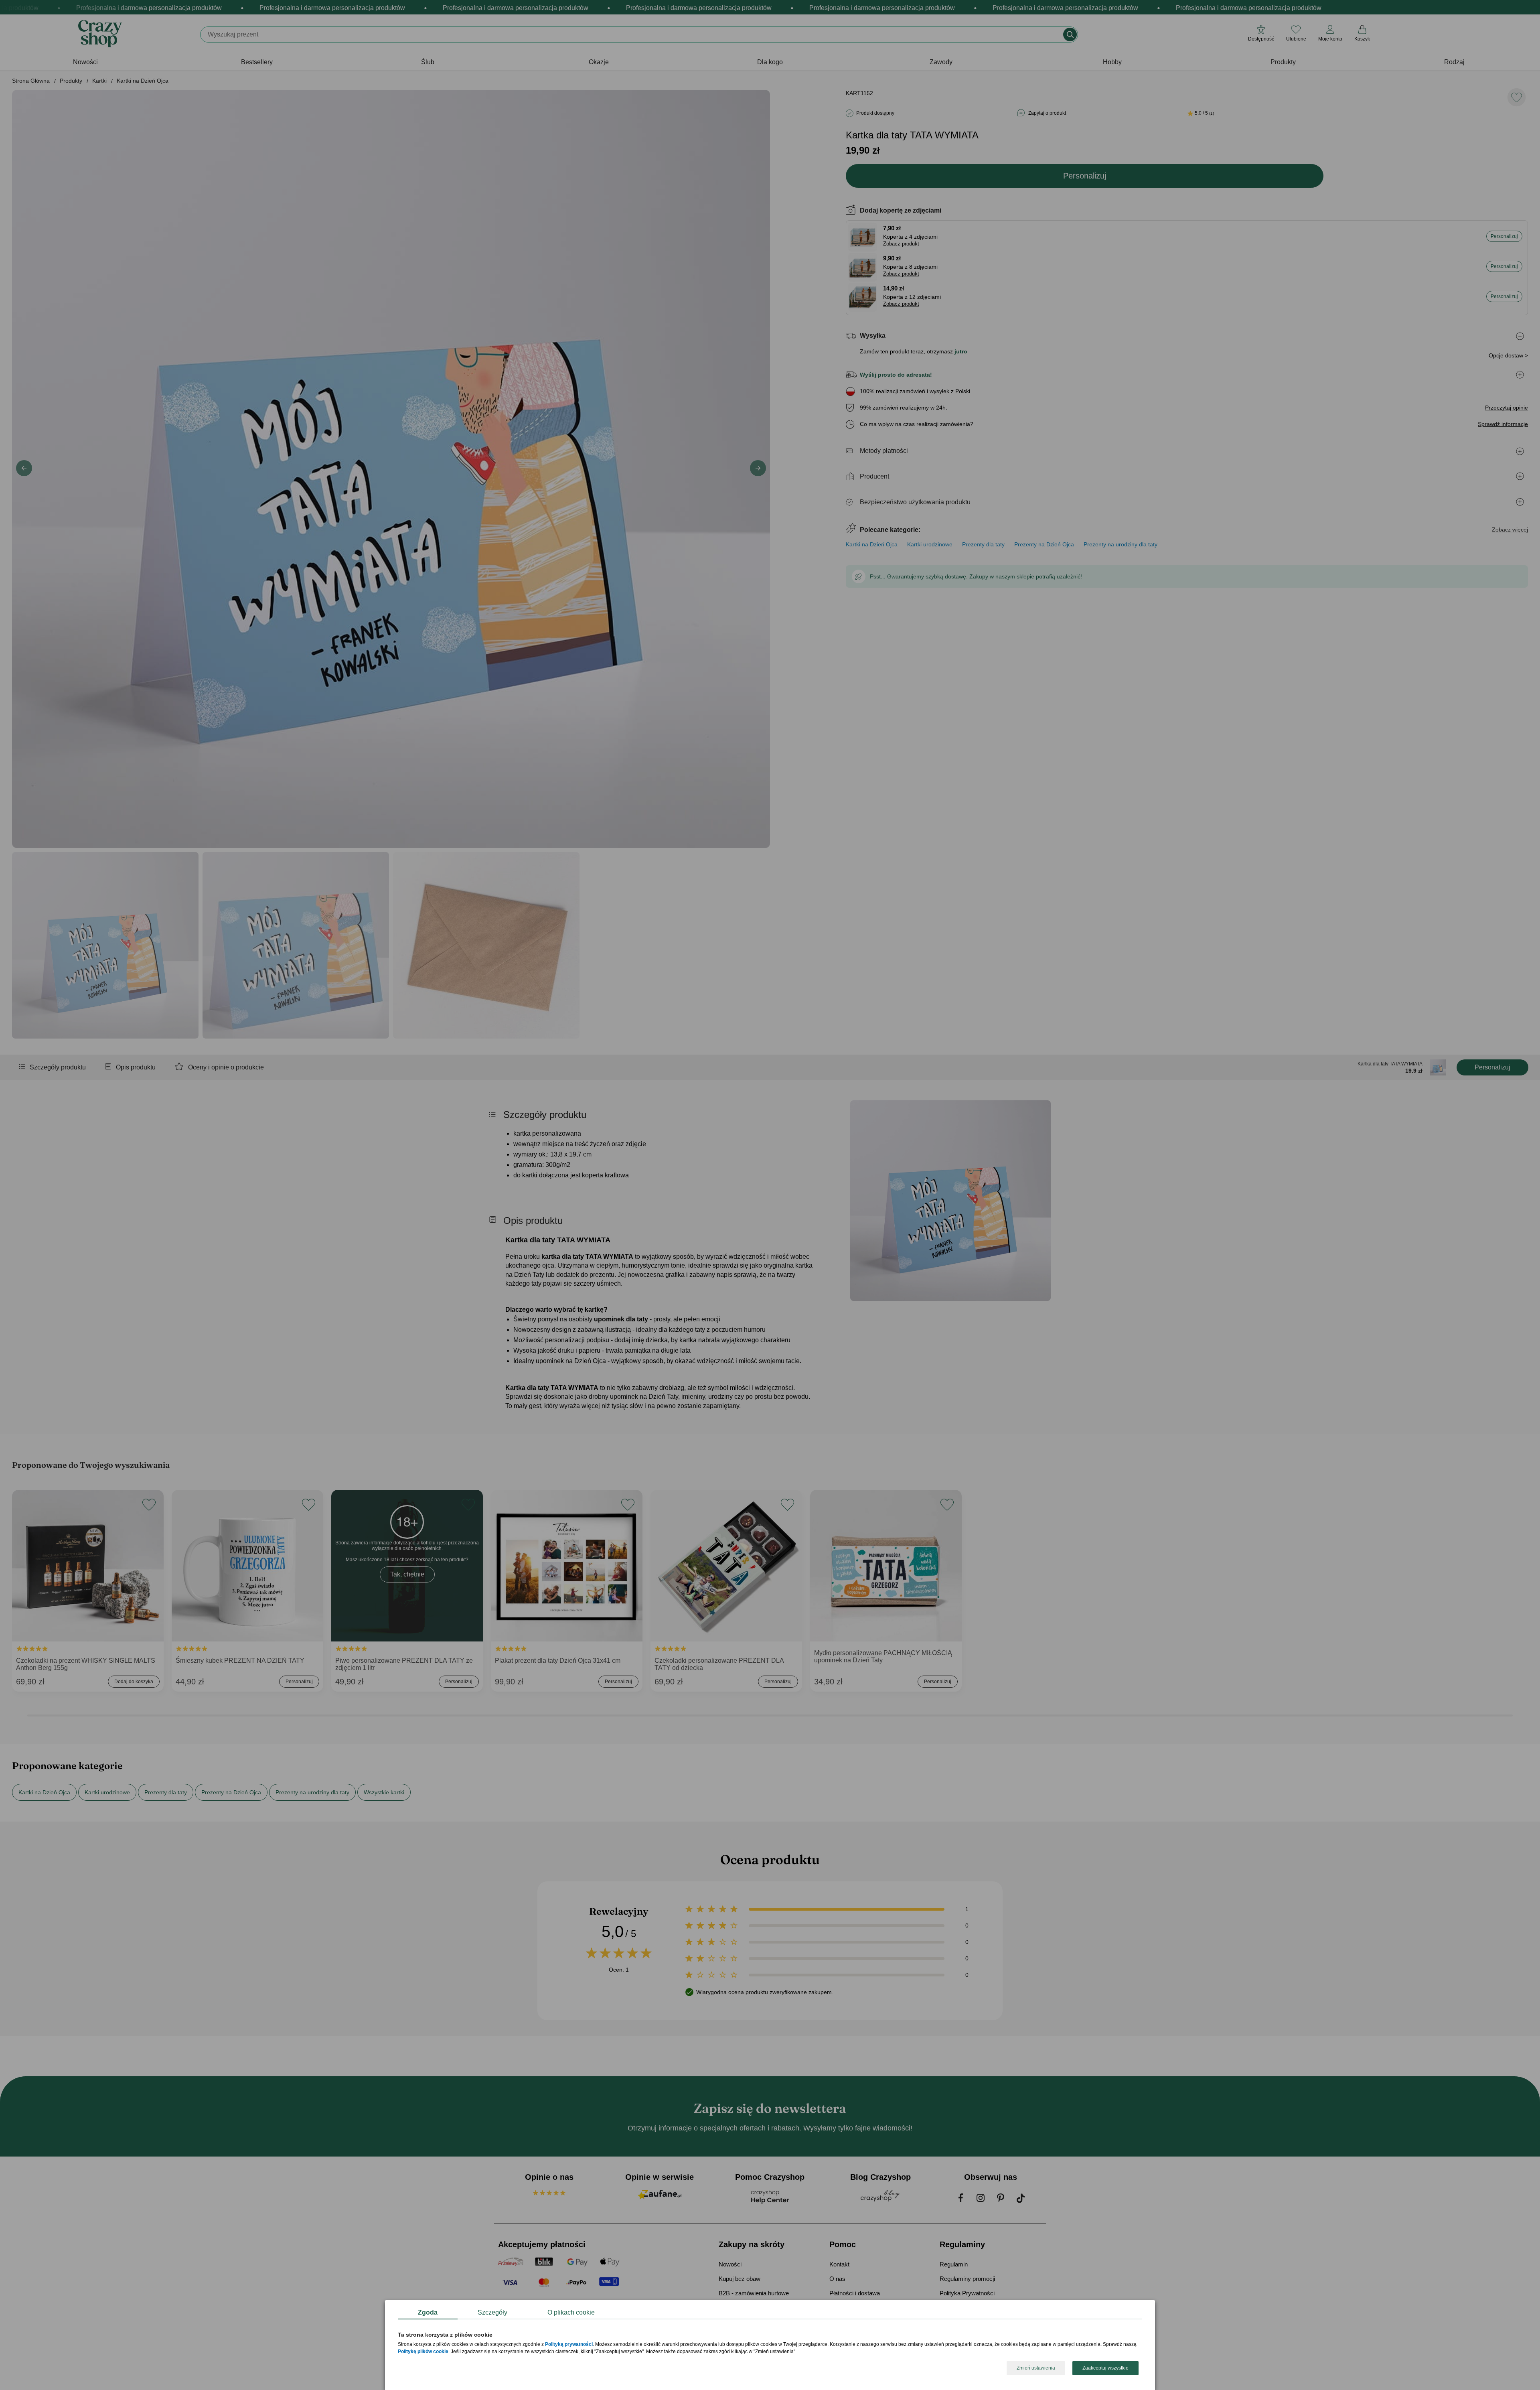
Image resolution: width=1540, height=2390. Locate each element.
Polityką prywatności (569, 2345)
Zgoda (428, 2312)
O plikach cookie (571, 2312)
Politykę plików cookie (423, 2352)
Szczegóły (492, 2312)
